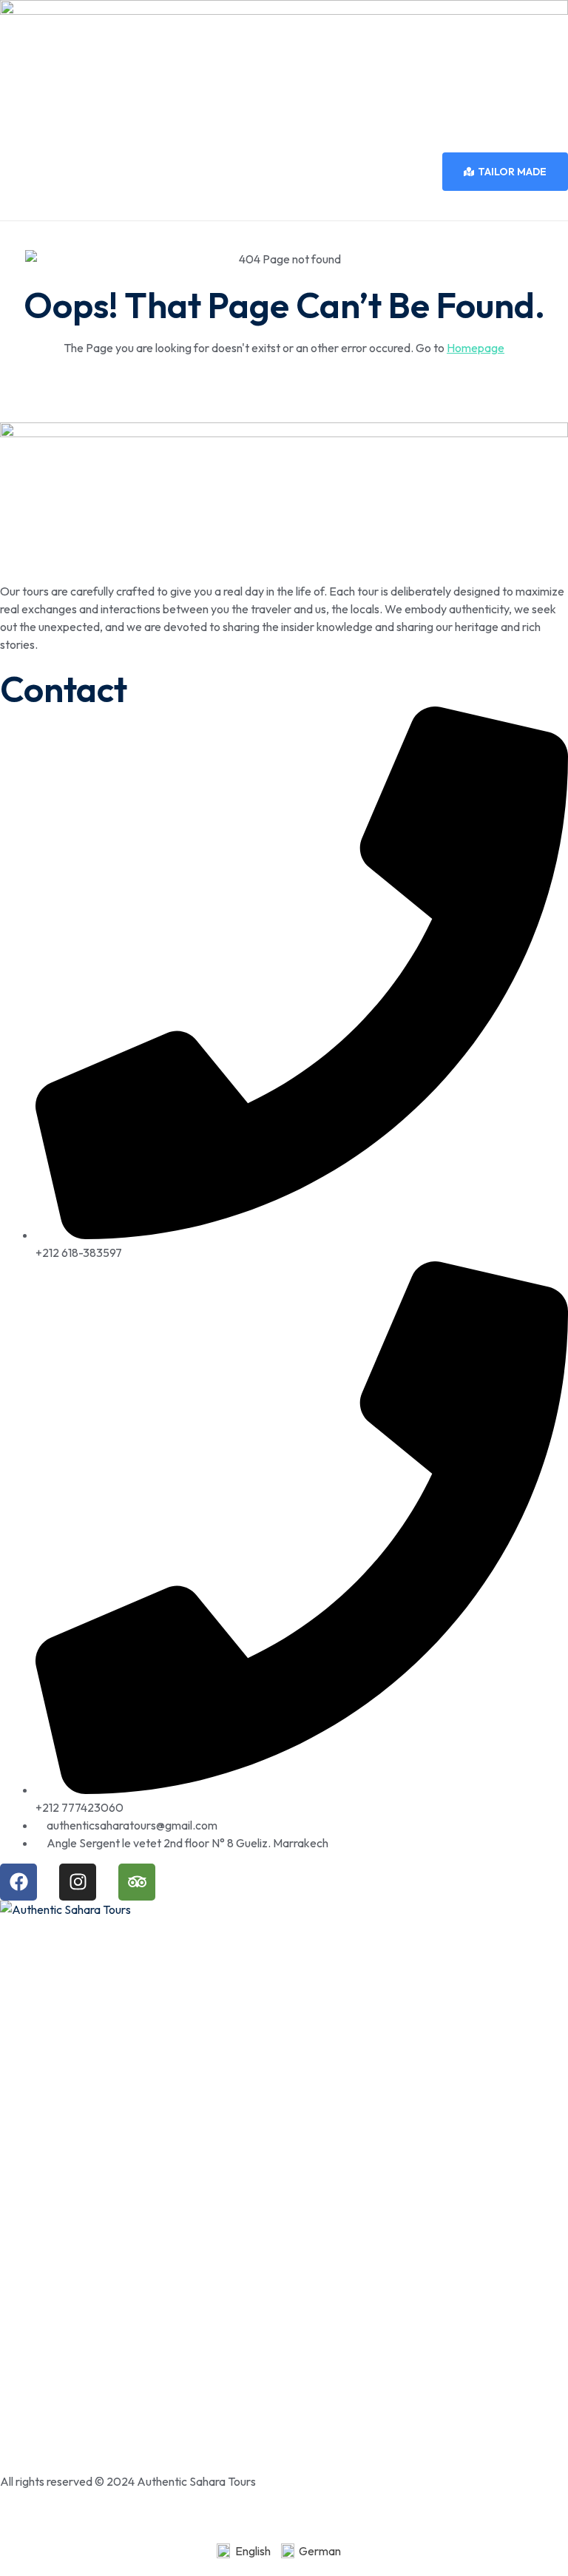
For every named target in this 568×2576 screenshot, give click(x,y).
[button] (284, 206)
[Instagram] (78, 1882)
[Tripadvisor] (137, 1882)
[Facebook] (18, 1882)
